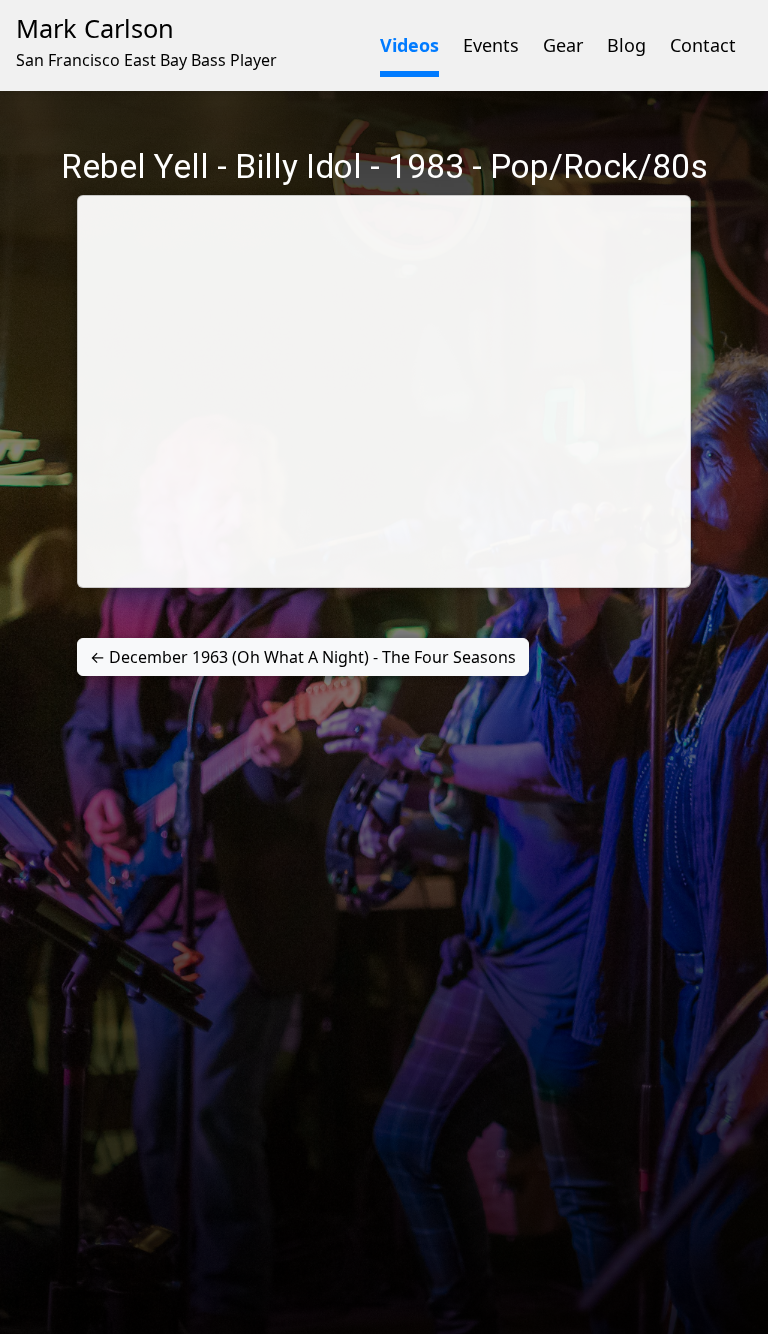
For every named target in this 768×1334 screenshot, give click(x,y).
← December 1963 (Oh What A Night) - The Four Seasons (303, 657)
